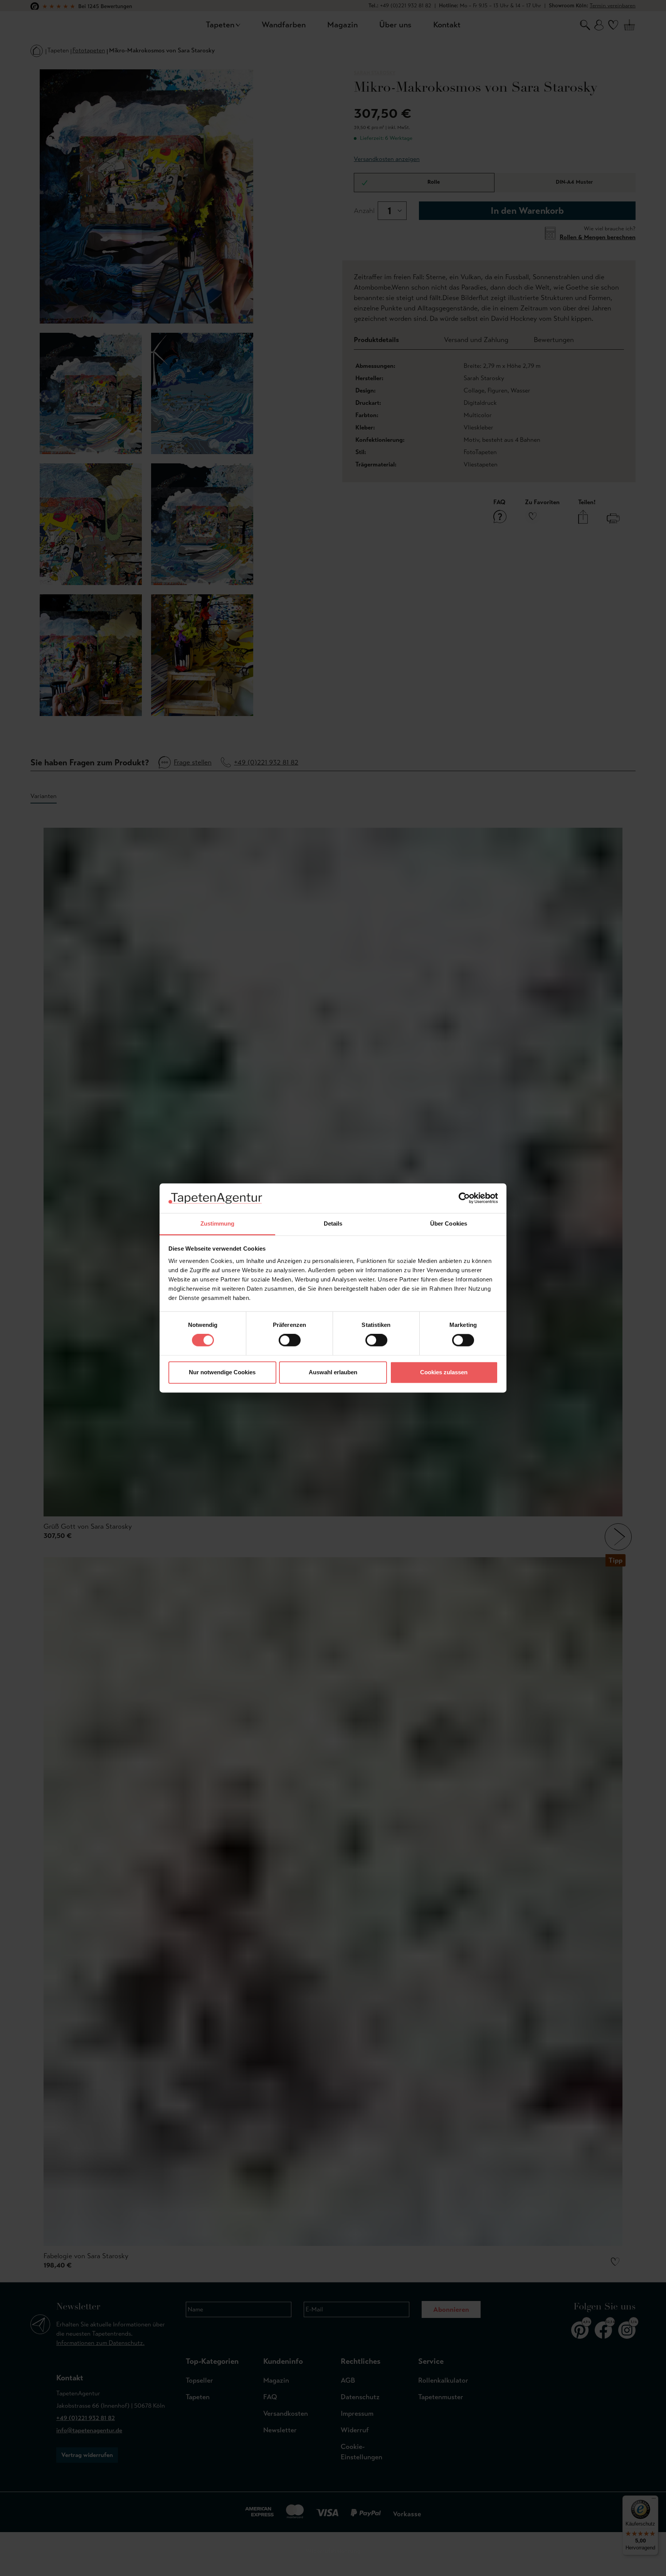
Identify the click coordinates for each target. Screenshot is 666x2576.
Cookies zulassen (444, 1372)
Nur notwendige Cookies (222, 1372)
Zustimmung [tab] (218, 1223)
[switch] (290, 1340)
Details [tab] (333, 1223)
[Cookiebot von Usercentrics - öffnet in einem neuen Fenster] (464, 1198)
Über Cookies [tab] (449, 1223)
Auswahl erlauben (333, 1372)
